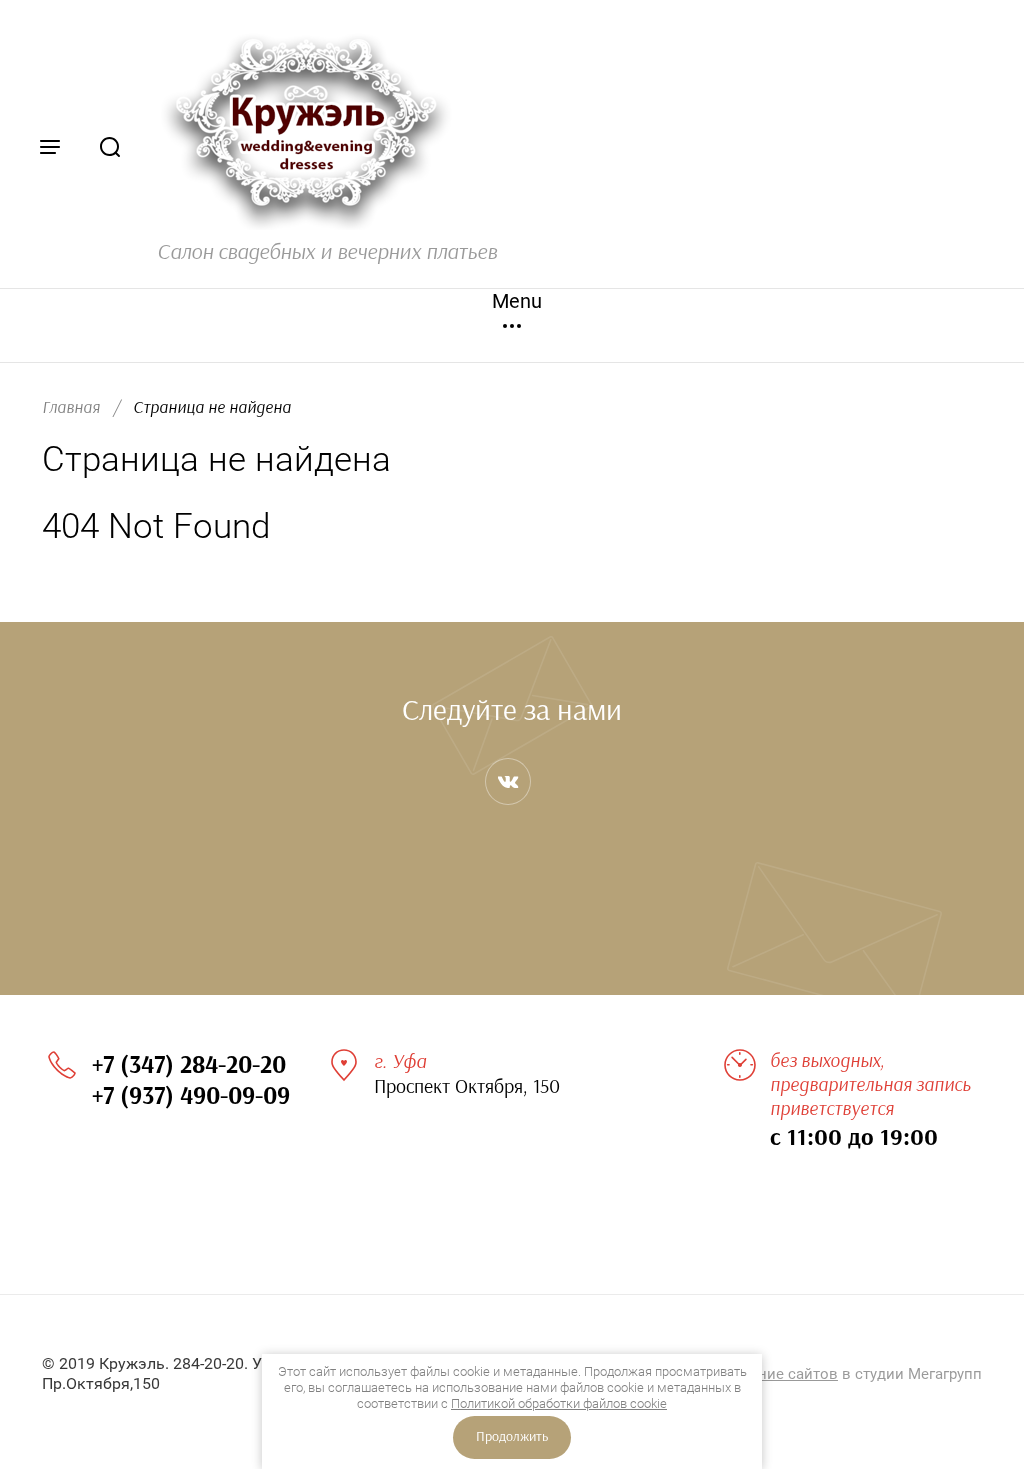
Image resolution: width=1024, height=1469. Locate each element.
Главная (71, 407)
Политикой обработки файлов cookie (559, 1403)
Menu (512, 301)
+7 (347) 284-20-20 (189, 1065)
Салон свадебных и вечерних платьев (327, 252)
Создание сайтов (776, 1374)
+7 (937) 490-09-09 (191, 1096)
